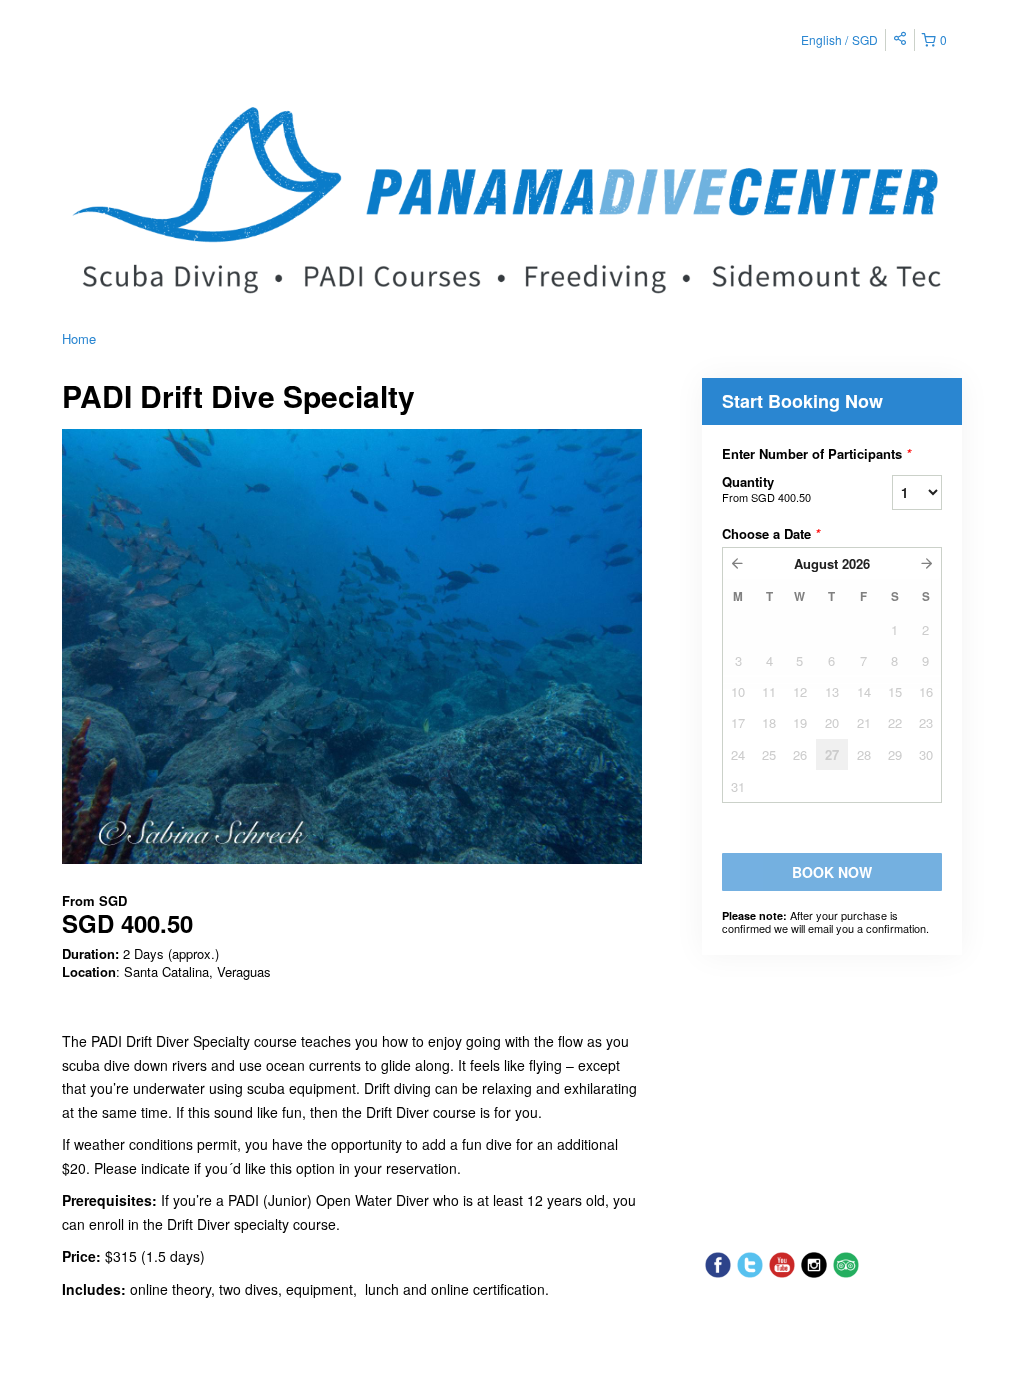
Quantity (766, 488)
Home (79, 338)
